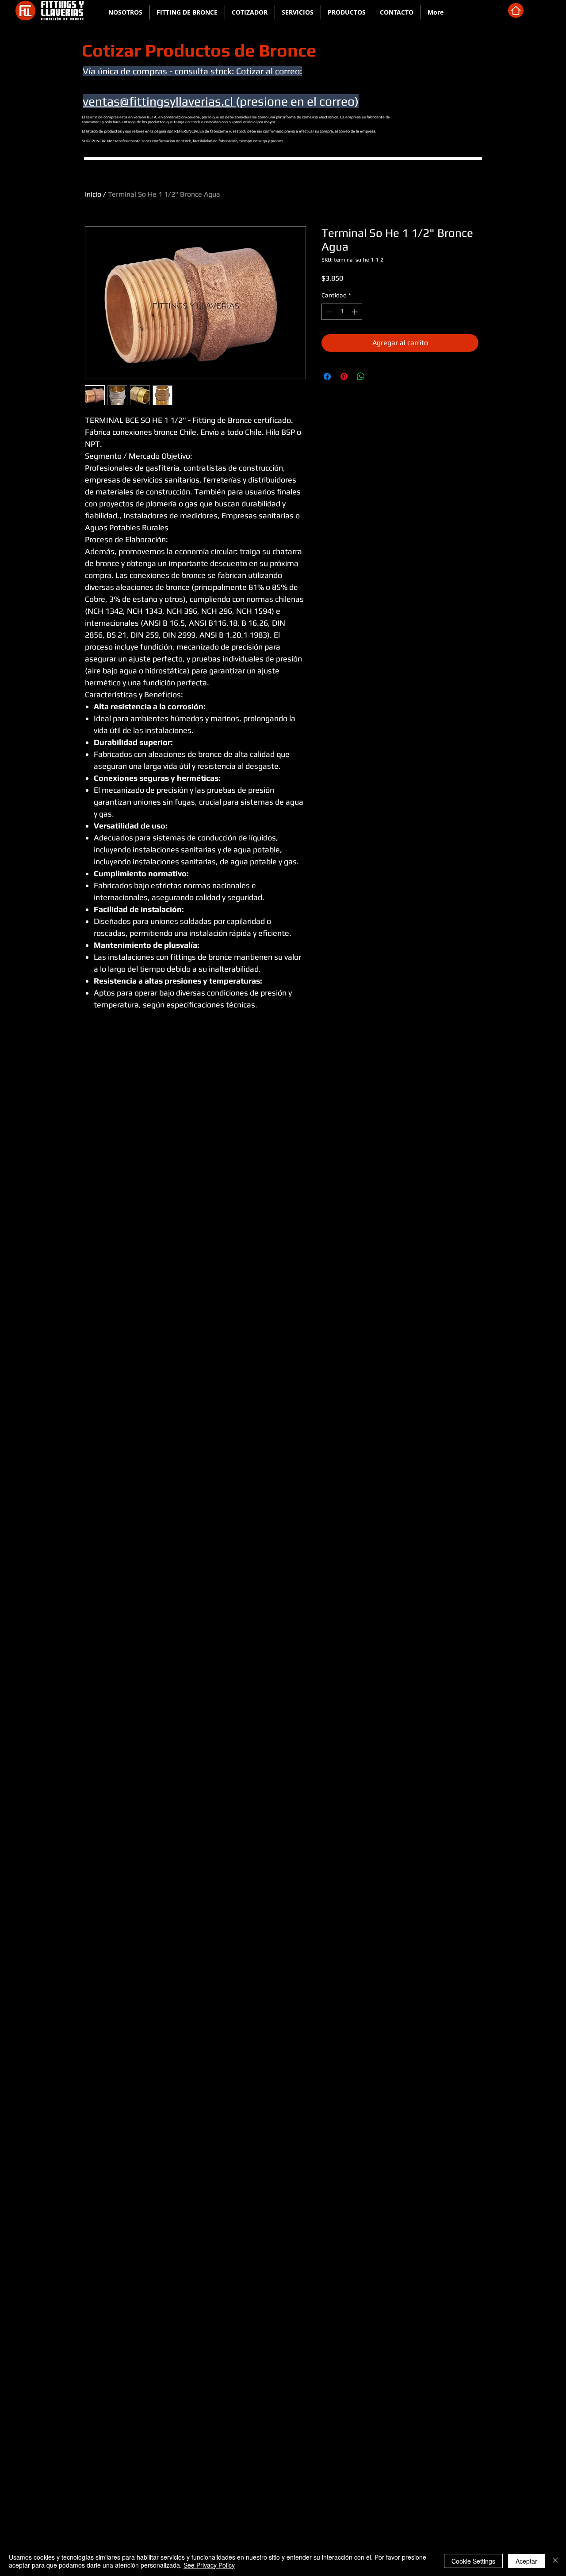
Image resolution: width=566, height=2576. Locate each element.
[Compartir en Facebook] (327, 376)
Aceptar (526, 2561)
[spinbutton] (342, 312)
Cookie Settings (473, 2561)
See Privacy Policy (209, 2565)
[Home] (516, 10)
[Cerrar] (555, 2561)
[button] (187, 12)
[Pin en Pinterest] (344, 376)
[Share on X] (378, 376)
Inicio (93, 194)
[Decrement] (328, 312)
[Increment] (355, 312)
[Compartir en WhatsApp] (361, 376)
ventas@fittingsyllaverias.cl (159, 101)
